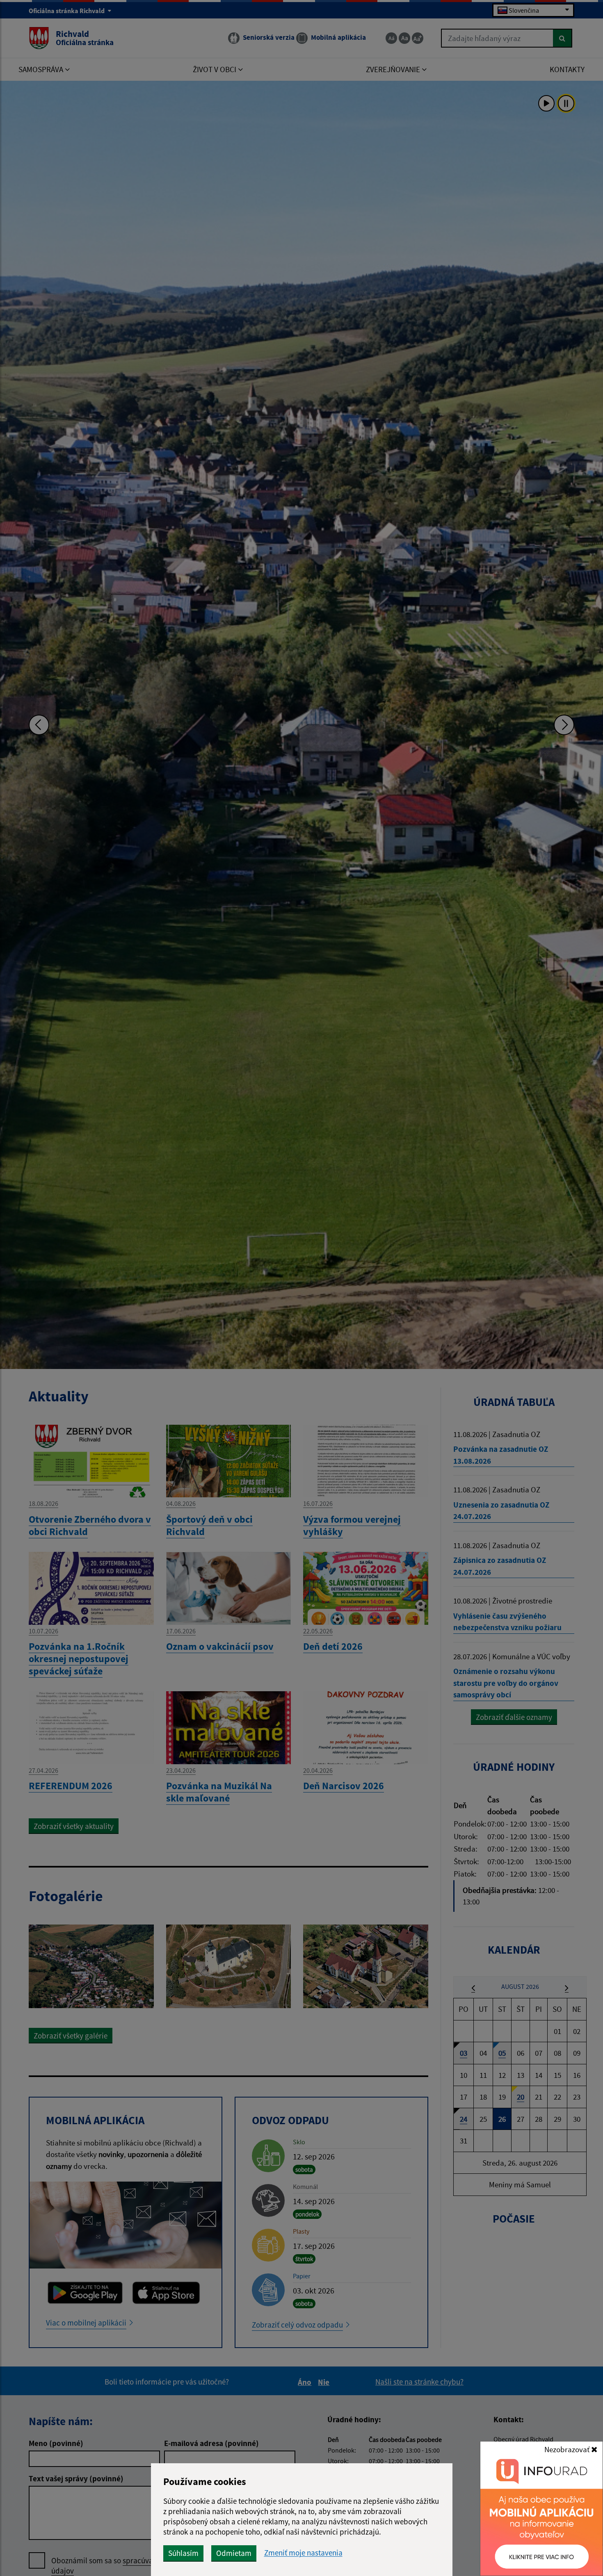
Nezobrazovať (568, 2449)
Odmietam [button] (234, 2553)
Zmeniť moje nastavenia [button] (303, 2553)
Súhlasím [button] (183, 2553)
